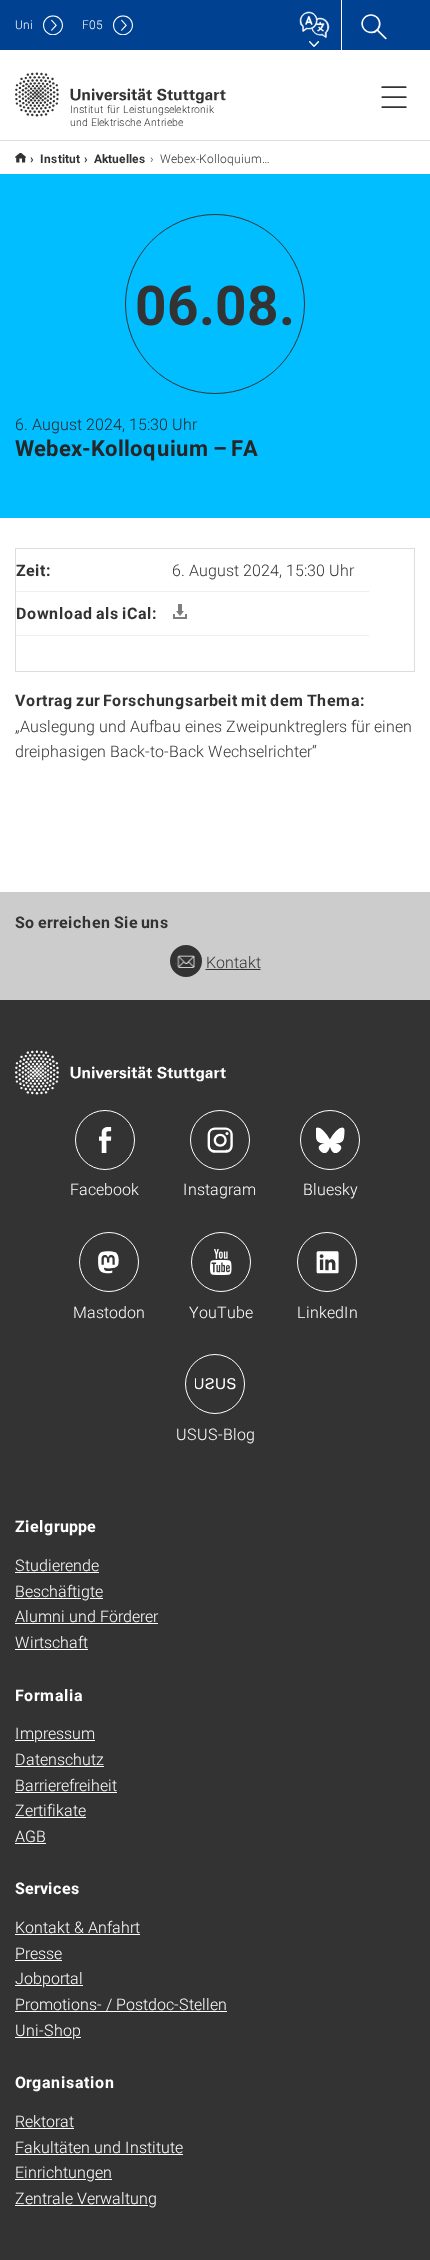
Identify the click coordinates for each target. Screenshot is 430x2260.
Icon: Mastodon (109, 1262)
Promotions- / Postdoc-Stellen (121, 2003)
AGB (30, 1835)
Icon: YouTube (221, 1262)
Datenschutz (59, 1758)
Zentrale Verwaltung (86, 2197)
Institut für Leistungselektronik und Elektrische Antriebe (20, 157)
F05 (92, 24)
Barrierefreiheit (66, 1784)
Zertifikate (50, 1809)
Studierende (57, 1564)
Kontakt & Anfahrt (77, 1926)
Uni (24, 24)
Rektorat (44, 2120)
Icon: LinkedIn (327, 1262)
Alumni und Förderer (86, 1615)
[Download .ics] (180, 612)
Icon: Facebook (105, 1140)
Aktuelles (120, 158)
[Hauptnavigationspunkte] (394, 96)
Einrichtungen (63, 2171)
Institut (60, 158)
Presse (38, 1952)
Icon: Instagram (220, 1140)
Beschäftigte (59, 1590)
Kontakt (233, 961)
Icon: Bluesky (330, 1140)
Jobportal (49, 1977)
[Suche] (373, 25)
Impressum (55, 1732)
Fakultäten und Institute (99, 2146)
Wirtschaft (51, 1641)
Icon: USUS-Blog (215, 1384)
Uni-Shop (48, 2029)
